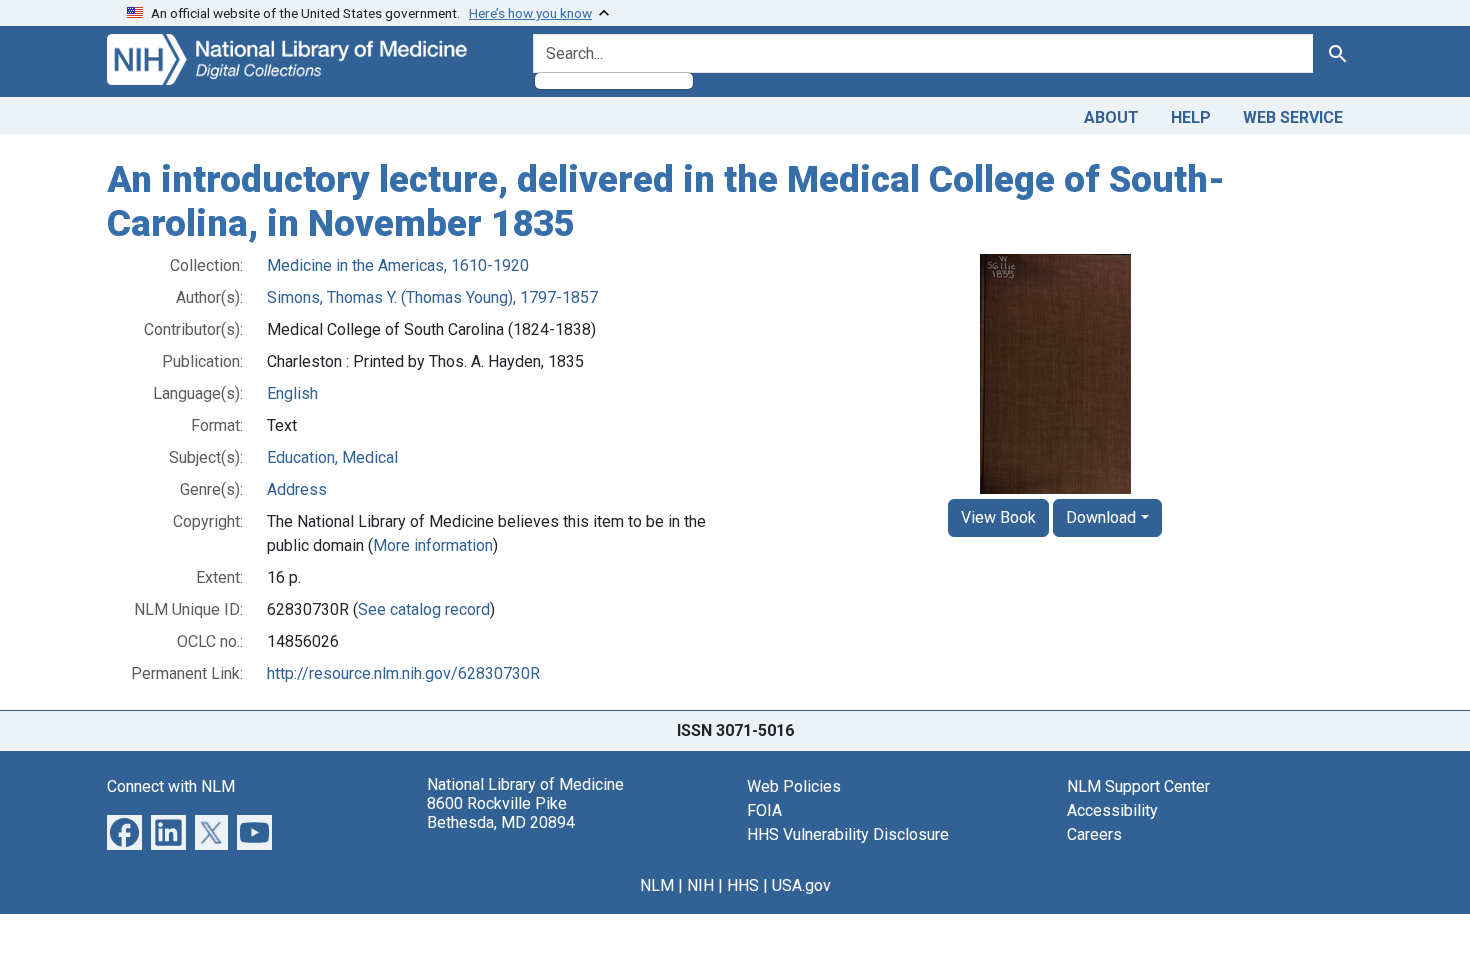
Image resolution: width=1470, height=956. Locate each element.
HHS (743, 885)
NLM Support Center (1138, 786)
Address (297, 489)
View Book (998, 517)
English (292, 393)
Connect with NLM (171, 786)
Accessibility (1112, 810)
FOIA (764, 810)
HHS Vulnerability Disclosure (848, 834)
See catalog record (424, 609)
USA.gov (801, 885)
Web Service (1293, 117)
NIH (700, 885)
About (1111, 117)
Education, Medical (332, 457)
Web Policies (794, 786)
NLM (657, 885)
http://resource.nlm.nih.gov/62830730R (403, 673)
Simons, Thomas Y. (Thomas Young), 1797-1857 (432, 297)
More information (433, 545)
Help (1191, 117)
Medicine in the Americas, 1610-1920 (398, 265)
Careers (1094, 834)
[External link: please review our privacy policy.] (124, 831)
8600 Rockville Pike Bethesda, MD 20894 (501, 813)
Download (1101, 517)
